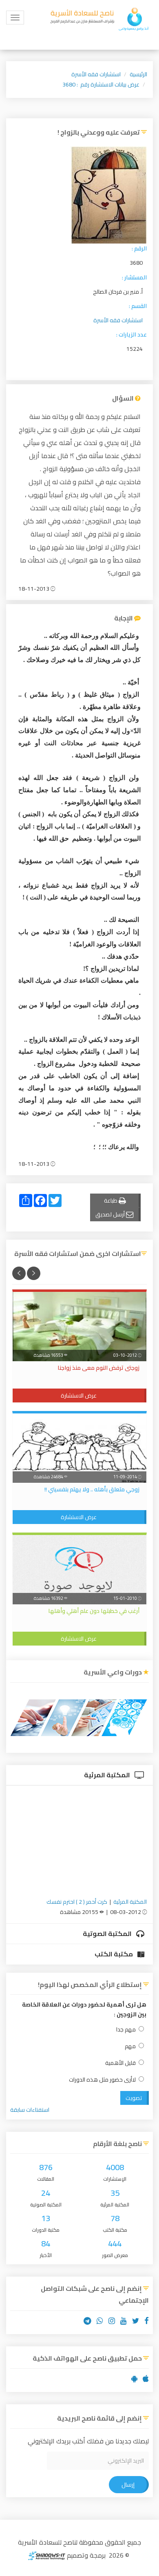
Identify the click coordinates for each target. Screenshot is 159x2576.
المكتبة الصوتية (108, 1934)
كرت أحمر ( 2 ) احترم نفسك (77, 1902)
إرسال (128, 2485)
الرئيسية (138, 74)
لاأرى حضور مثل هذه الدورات (102, 2080)
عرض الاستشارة (79, 1395)
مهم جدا (126, 2030)
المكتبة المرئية (108, 1775)
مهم (130, 2046)
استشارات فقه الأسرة (96, 74)
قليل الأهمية (120, 2063)
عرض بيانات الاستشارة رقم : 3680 (101, 84)
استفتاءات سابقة (30, 2110)
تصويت (134, 2098)
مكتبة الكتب (114, 1954)
